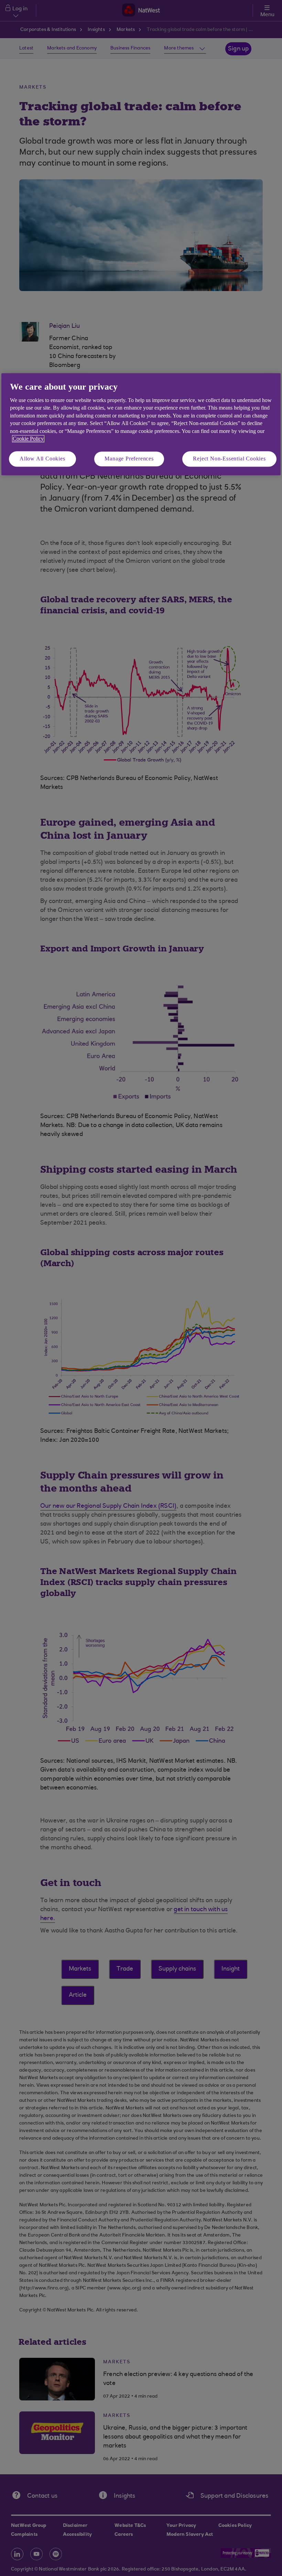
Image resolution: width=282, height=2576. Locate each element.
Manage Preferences (129, 459)
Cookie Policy (28, 439)
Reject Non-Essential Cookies (229, 459)
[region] (141, 424)
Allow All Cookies (42, 459)
